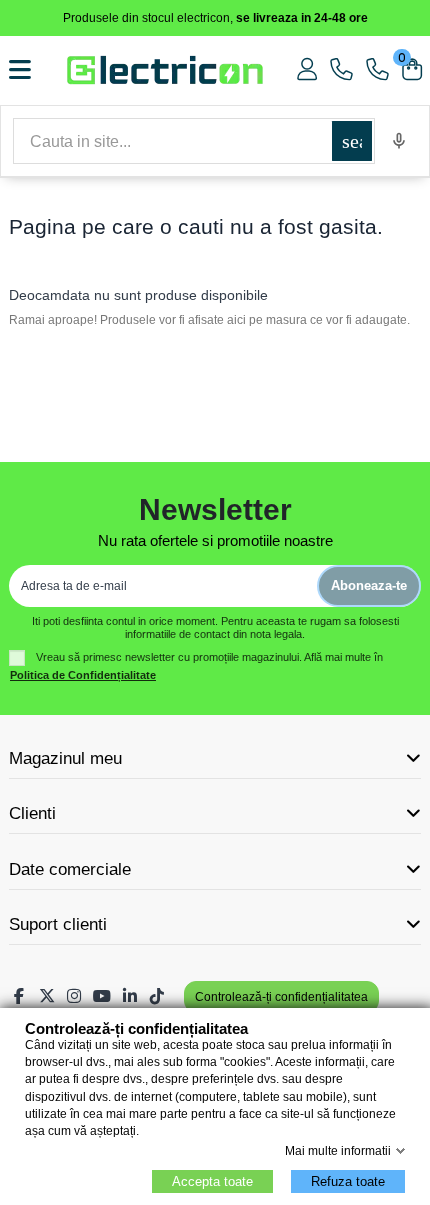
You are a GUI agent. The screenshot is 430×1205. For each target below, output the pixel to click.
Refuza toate (348, 1181)
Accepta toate (212, 1181)
